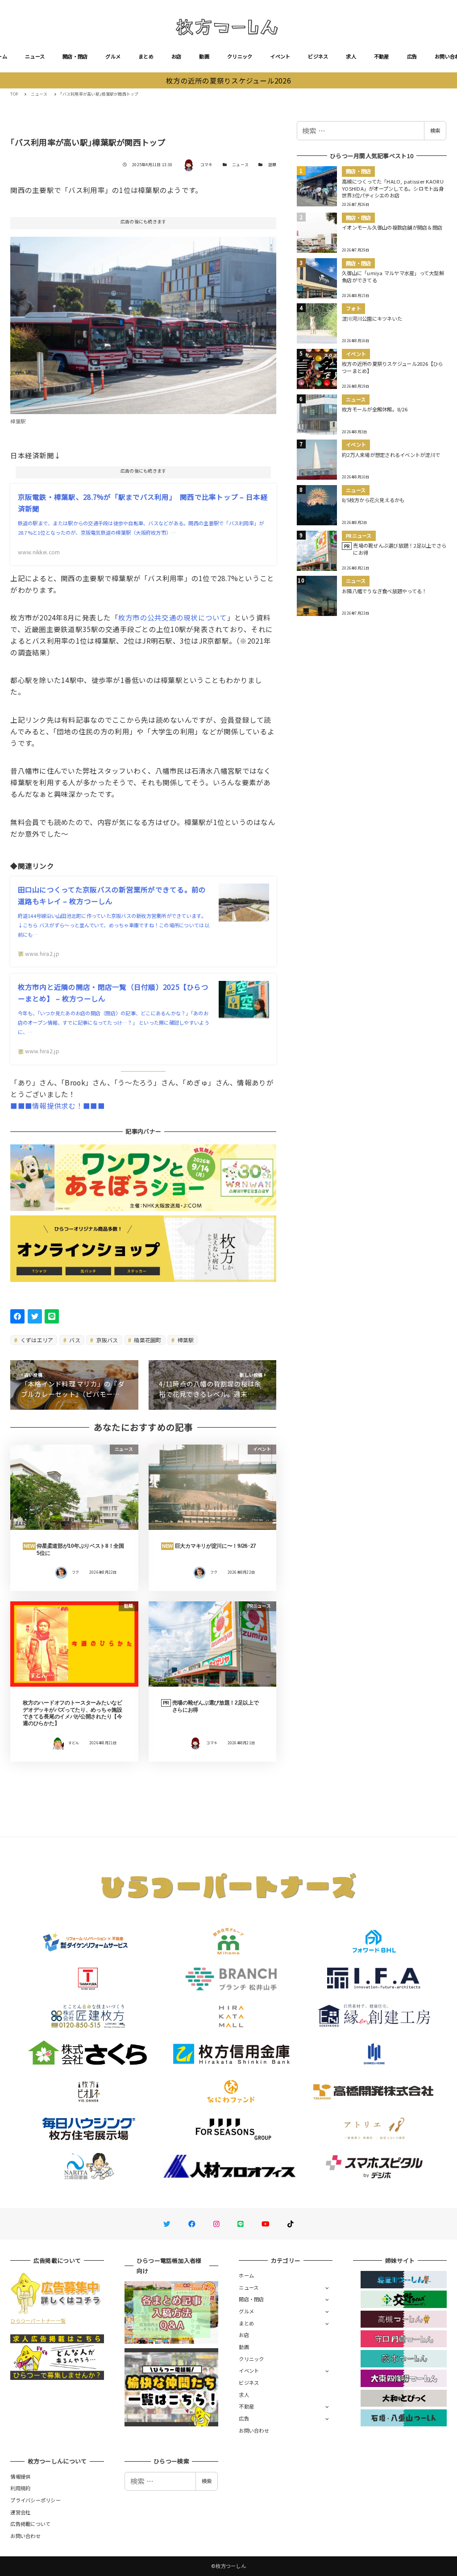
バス (74, 1340)
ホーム (246, 2275)
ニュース (35, 56)
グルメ (113, 56)
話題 (272, 165)
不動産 (382, 56)
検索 (435, 130)
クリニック (240, 56)
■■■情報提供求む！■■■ (57, 1106)
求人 (351, 56)
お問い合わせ (254, 2430)
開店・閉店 (75, 56)
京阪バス (106, 1340)
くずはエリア (36, 1340)
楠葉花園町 (147, 1340)
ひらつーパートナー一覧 (38, 2320)
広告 (412, 56)
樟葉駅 (185, 1340)
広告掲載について (30, 2524)
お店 (177, 56)
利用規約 (20, 2488)
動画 (204, 56)
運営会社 (20, 2512)
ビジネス (318, 56)
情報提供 (20, 2476)
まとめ (146, 56)
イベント (280, 56)
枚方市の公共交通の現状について (173, 617)
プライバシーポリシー (35, 2500)
